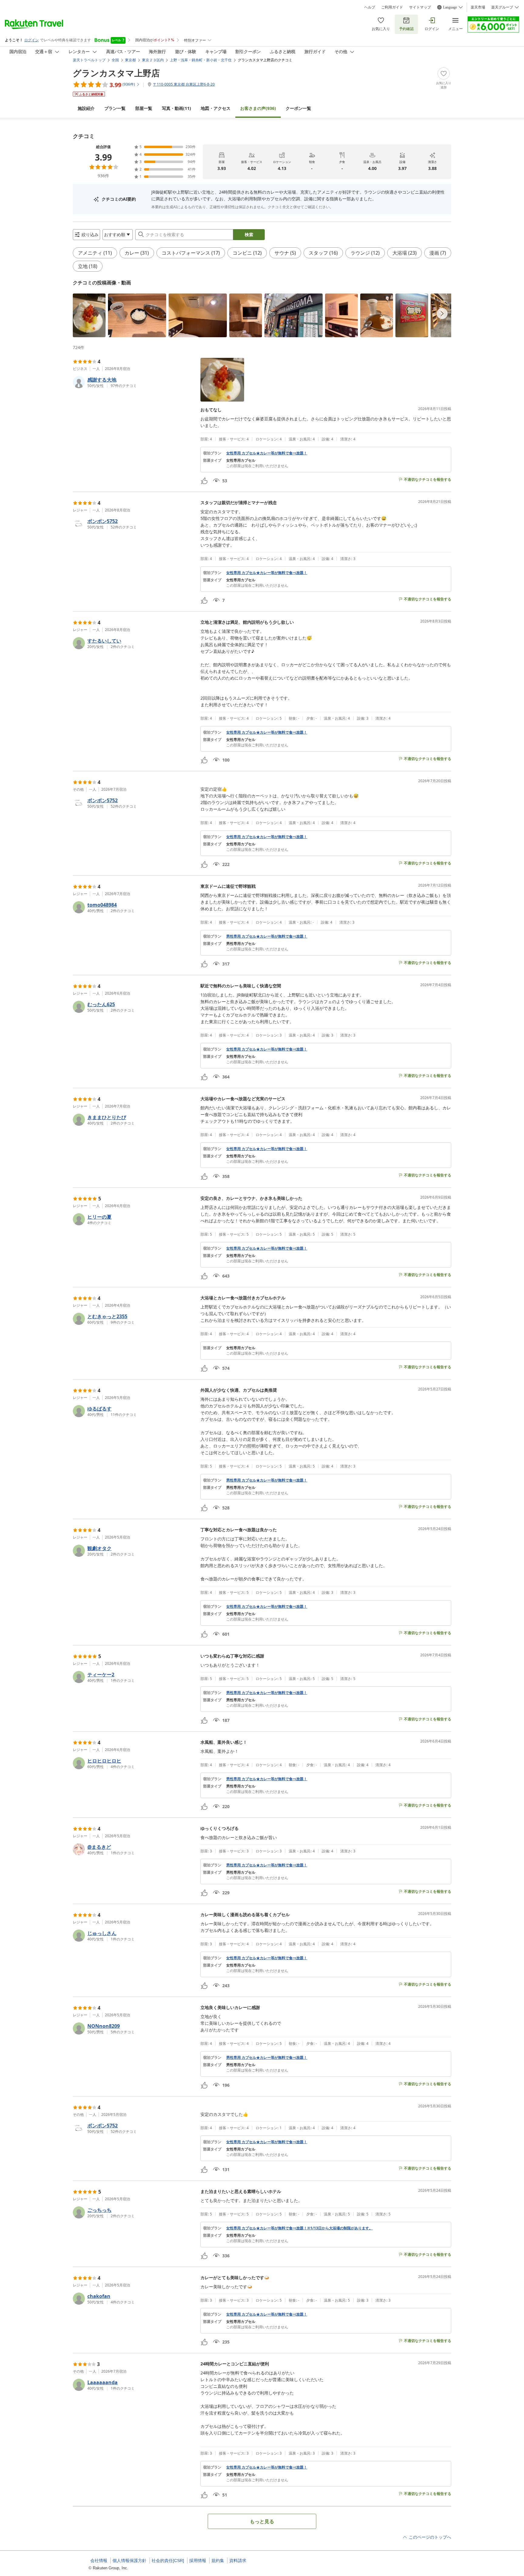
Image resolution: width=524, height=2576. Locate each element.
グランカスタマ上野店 (116, 73)
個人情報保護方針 (129, 2561)
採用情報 (198, 2561)
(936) (258, 108)
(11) (176, 108)
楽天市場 (478, 7)
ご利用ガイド (392, 7)
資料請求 (238, 2561)
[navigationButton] (442, 314)
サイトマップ (420, 7)
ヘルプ (370, 7)
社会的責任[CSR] (168, 2561)
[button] (89, 315)
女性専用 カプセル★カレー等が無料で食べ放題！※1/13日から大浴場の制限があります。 (299, 2228)
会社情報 (99, 2561)
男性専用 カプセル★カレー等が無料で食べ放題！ (267, 936)
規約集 (218, 2561)
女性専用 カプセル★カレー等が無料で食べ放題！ (267, 453)
